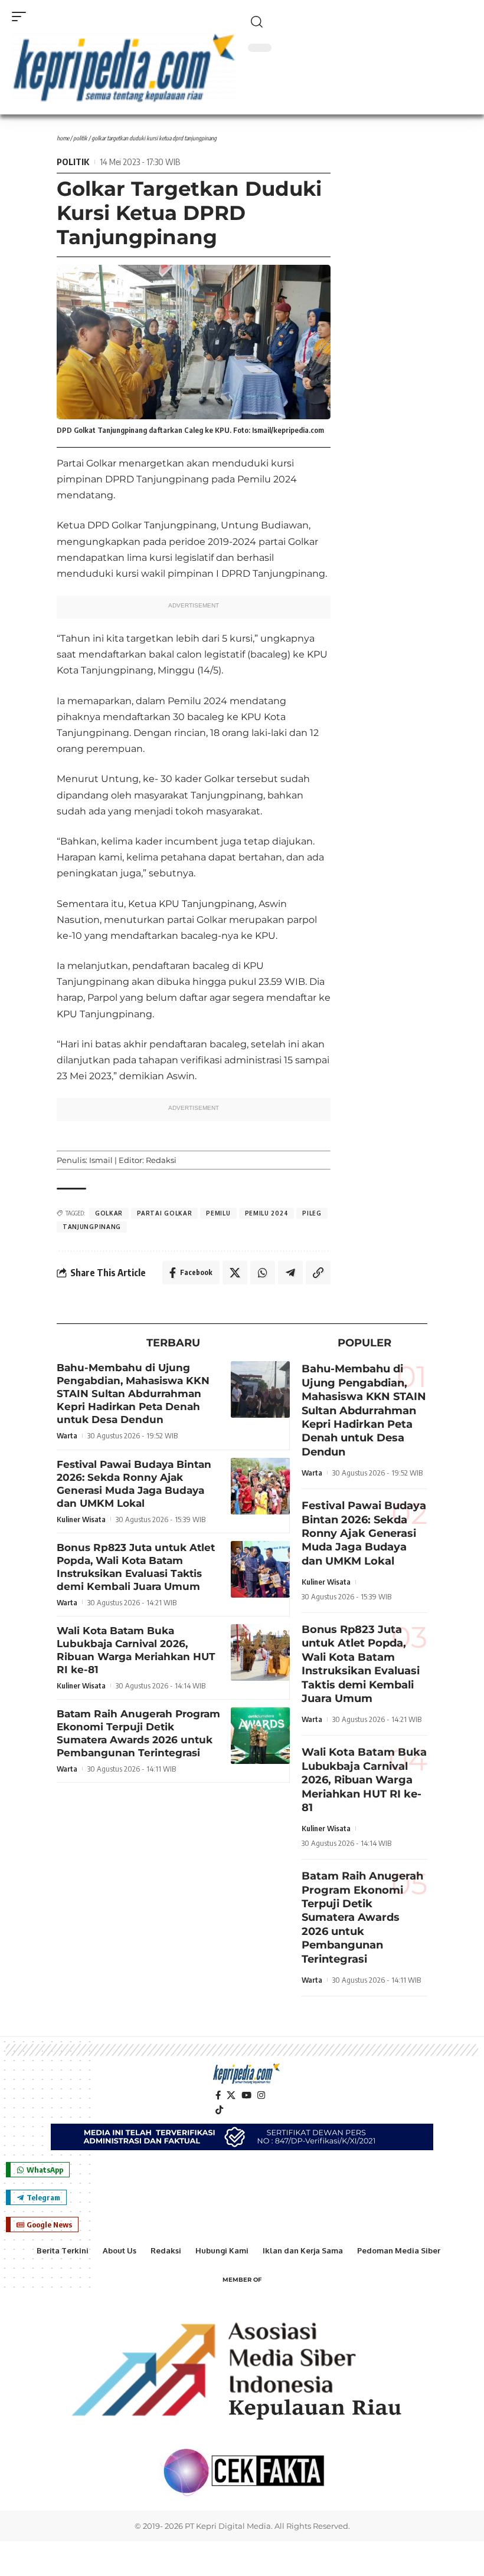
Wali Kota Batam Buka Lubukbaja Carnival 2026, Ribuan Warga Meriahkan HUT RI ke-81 (364, 1780)
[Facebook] (218, 2095)
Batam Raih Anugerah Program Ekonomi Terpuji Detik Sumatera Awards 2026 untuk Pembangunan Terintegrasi (362, 1917)
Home (63, 138)
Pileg (312, 1213)
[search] (360, 22)
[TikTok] (219, 2110)
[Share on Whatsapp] (263, 1273)
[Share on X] (235, 1273)
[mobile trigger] (22, 17)
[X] (231, 2095)
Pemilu (218, 1213)
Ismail (101, 1160)
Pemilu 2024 (267, 1213)
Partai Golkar (164, 1213)
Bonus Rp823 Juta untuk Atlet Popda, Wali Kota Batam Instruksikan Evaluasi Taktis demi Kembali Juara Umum (361, 1664)
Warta (67, 1435)
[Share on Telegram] (290, 1273)
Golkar (109, 1213)
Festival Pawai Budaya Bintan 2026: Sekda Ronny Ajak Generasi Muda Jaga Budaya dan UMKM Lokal (364, 1533)
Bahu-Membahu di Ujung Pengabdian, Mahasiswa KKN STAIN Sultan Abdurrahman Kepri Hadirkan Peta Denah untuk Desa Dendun (133, 1394)
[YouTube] (246, 2095)
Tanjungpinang (92, 1227)
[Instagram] (261, 2095)
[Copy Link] (318, 1273)
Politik (80, 138)
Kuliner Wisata (81, 1519)
